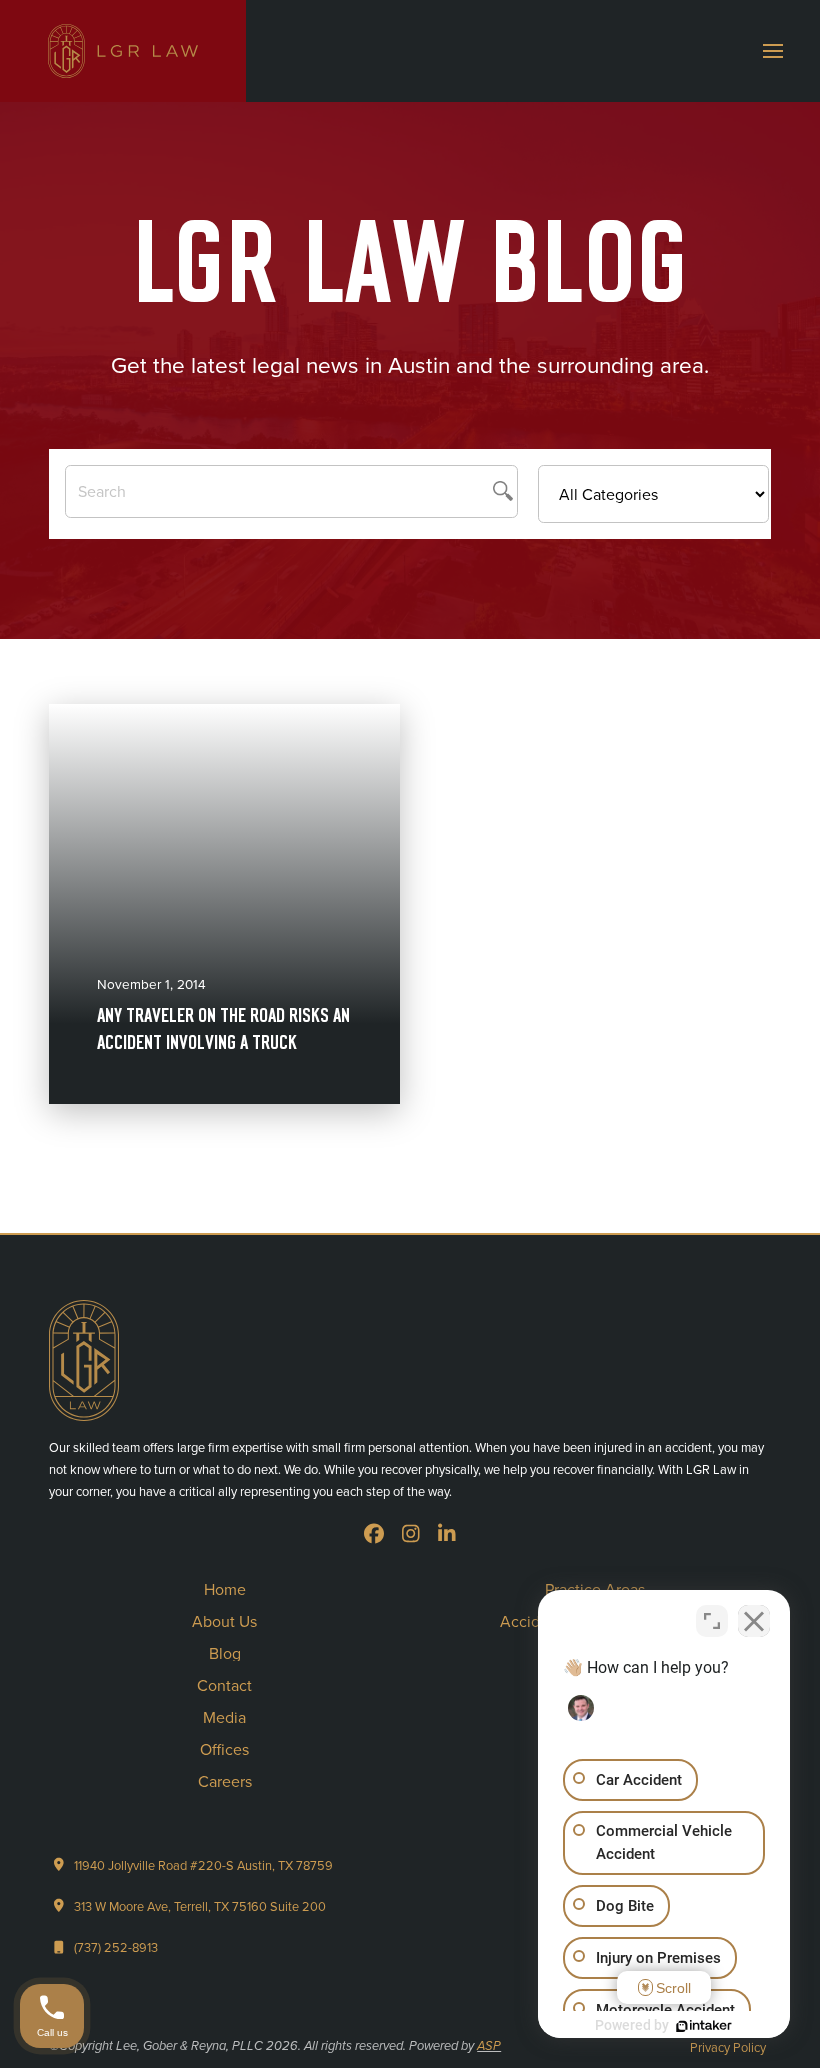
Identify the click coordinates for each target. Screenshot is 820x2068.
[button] (773, 51)
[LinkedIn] (447, 1534)
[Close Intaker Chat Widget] (754, 1621)
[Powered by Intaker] (704, 2026)
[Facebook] (374, 1534)
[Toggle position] (712, 1621)
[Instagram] (411, 1534)
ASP (489, 2046)
